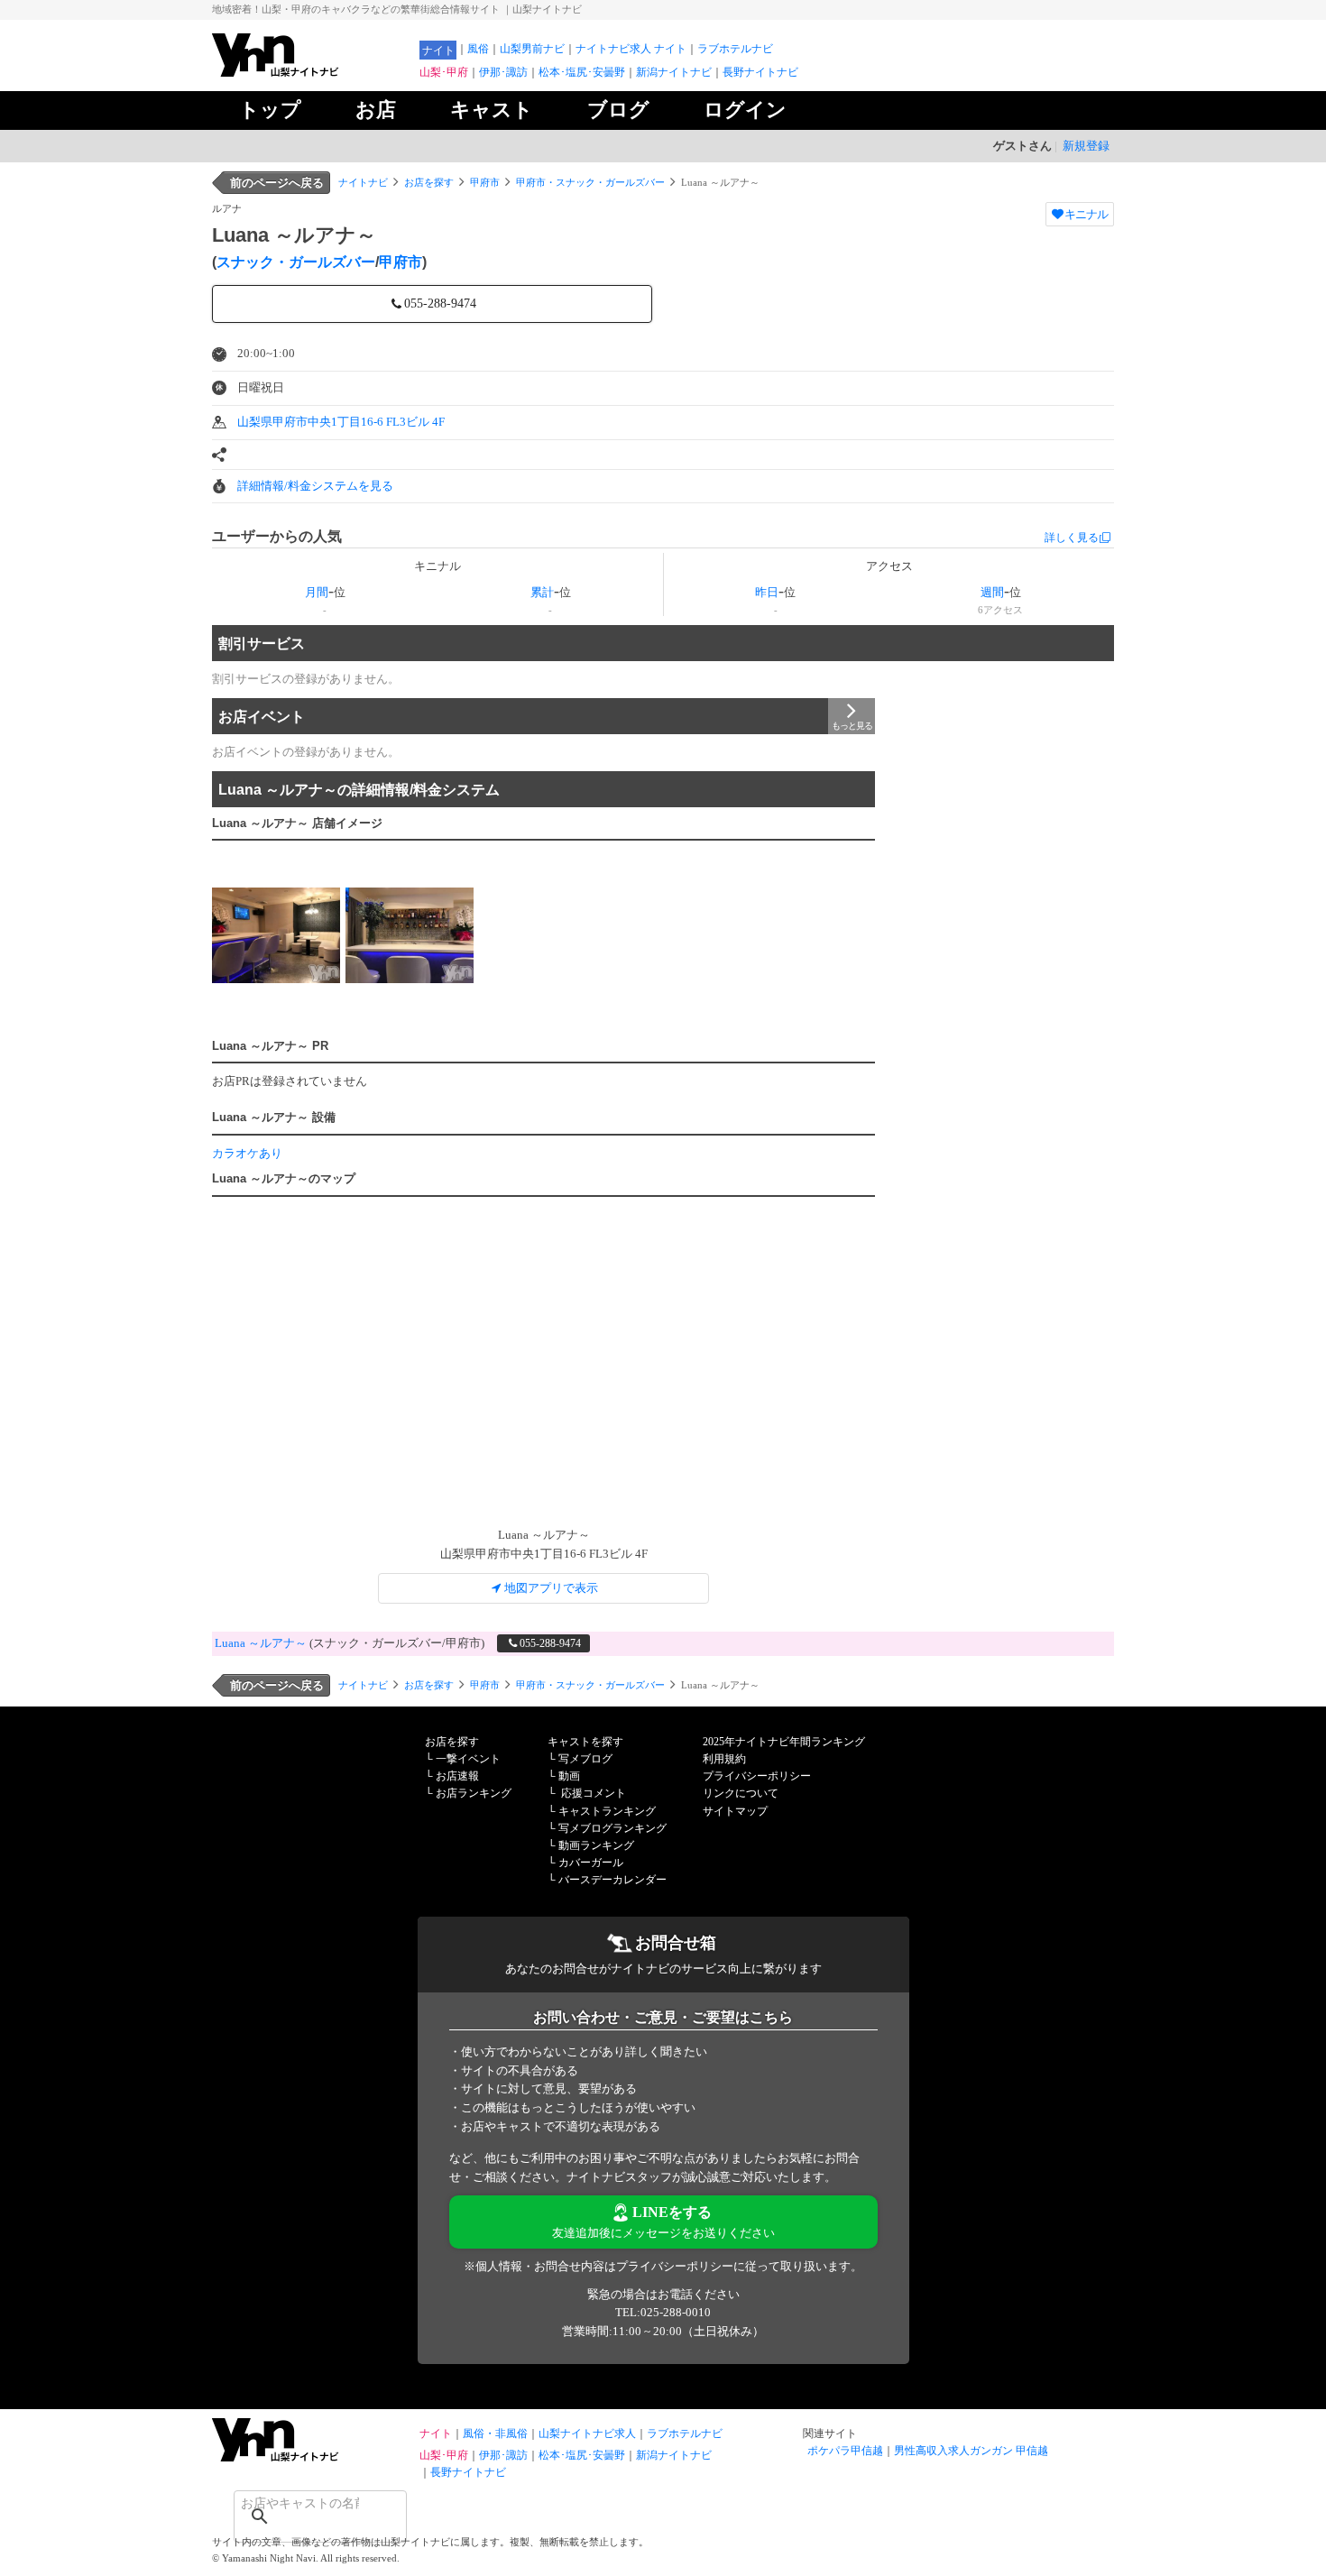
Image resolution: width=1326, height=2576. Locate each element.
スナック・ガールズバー (296, 262)
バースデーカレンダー (612, 1880)
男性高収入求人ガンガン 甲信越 (971, 2451)
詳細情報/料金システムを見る (315, 486)
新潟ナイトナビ (674, 72)
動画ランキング (596, 1845)
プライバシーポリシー (757, 1776)
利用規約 (724, 1759)
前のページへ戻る (277, 183)
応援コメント (594, 1793)
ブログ (618, 110)
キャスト (492, 110)
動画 (569, 1776)
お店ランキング (474, 1793)
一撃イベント (468, 1759)
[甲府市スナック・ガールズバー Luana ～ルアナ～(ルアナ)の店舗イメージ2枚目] (410, 935)
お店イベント (262, 717)
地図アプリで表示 (551, 1588)
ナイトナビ (363, 182)
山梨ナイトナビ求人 (587, 2433)
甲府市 (485, 182)
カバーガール (591, 1863)
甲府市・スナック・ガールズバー (590, 182)
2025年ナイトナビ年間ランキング (784, 1742)
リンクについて (741, 1793)
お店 (376, 110)
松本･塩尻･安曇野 (582, 72)
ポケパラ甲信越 (845, 2451)
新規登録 (1086, 146)
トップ (270, 110)
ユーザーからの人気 (277, 536)
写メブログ (585, 1759)
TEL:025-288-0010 (663, 2312)
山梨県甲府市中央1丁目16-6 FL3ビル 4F (341, 422)
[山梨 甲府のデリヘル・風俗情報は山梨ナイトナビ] (311, 2457)
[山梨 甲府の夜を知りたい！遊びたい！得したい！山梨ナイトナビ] (311, 73)
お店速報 (457, 1776)
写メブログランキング (612, 1828)
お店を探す (429, 182)
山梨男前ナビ (532, 49)
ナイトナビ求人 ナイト (631, 49)
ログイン (745, 110)
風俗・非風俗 (495, 2433)
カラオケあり (247, 1153)
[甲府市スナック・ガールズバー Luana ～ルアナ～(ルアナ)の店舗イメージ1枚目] (276, 935)
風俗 (478, 49)
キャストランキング (607, 1811)
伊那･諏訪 (503, 72)
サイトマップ (735, 1811)
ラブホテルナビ (735, 49)
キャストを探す (585, 1742)
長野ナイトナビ (760, 72)
